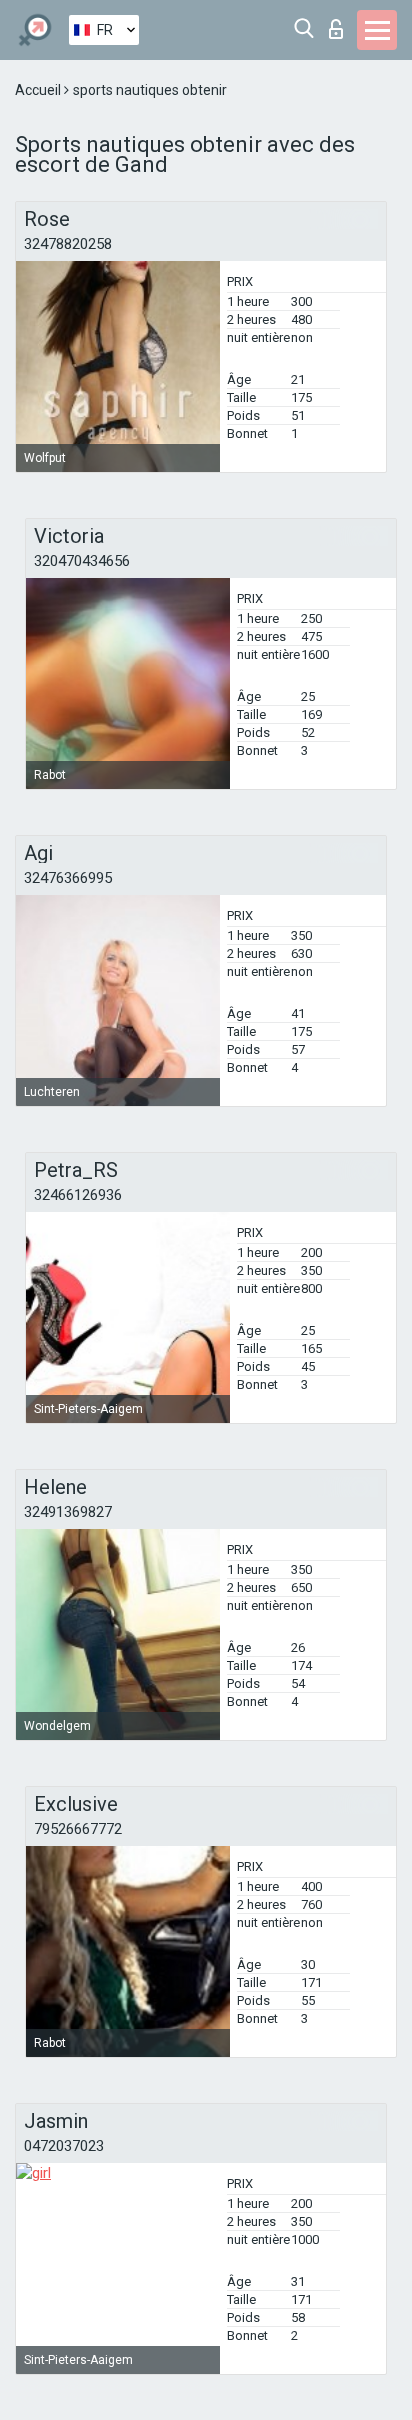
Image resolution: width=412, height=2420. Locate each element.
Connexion (340, 23)
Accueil (39, 90)
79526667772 (78, 1829)
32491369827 (68, 1512)
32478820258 (68, 244)
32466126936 (78, 1195)
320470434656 (82, 561)
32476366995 (68, 878)
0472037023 (64, 2146)
